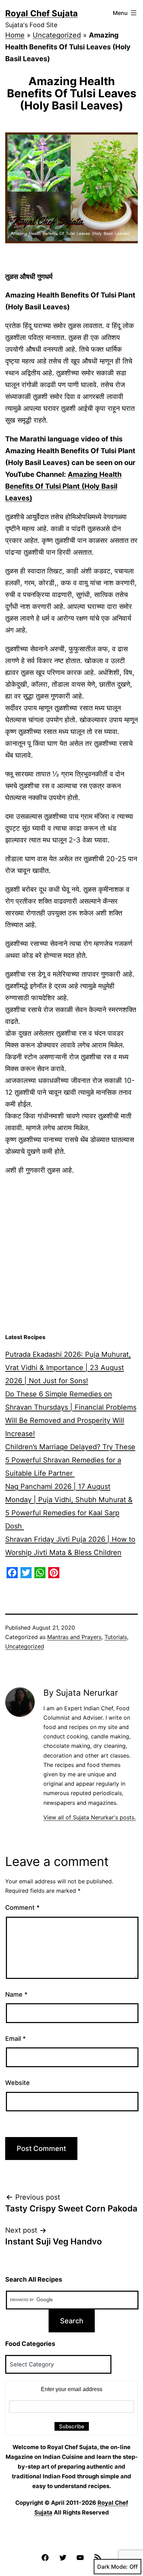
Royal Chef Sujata (41, 13)
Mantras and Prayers (74, 1637)
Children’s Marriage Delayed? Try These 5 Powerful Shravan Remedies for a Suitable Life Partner (70, 1460)
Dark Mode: (112, 2567)
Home (15, 35)
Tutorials (116, 1637)
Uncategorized (57, 35)
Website (18, 2083)
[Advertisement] (71, 1255)
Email (15, 2039)
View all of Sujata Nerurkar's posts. (90, 1817)
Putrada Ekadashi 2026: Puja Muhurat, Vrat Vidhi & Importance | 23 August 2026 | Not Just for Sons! (68, 1368)
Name (16, 1994)
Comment (22, 1907)
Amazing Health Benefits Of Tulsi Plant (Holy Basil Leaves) (63, 486)
